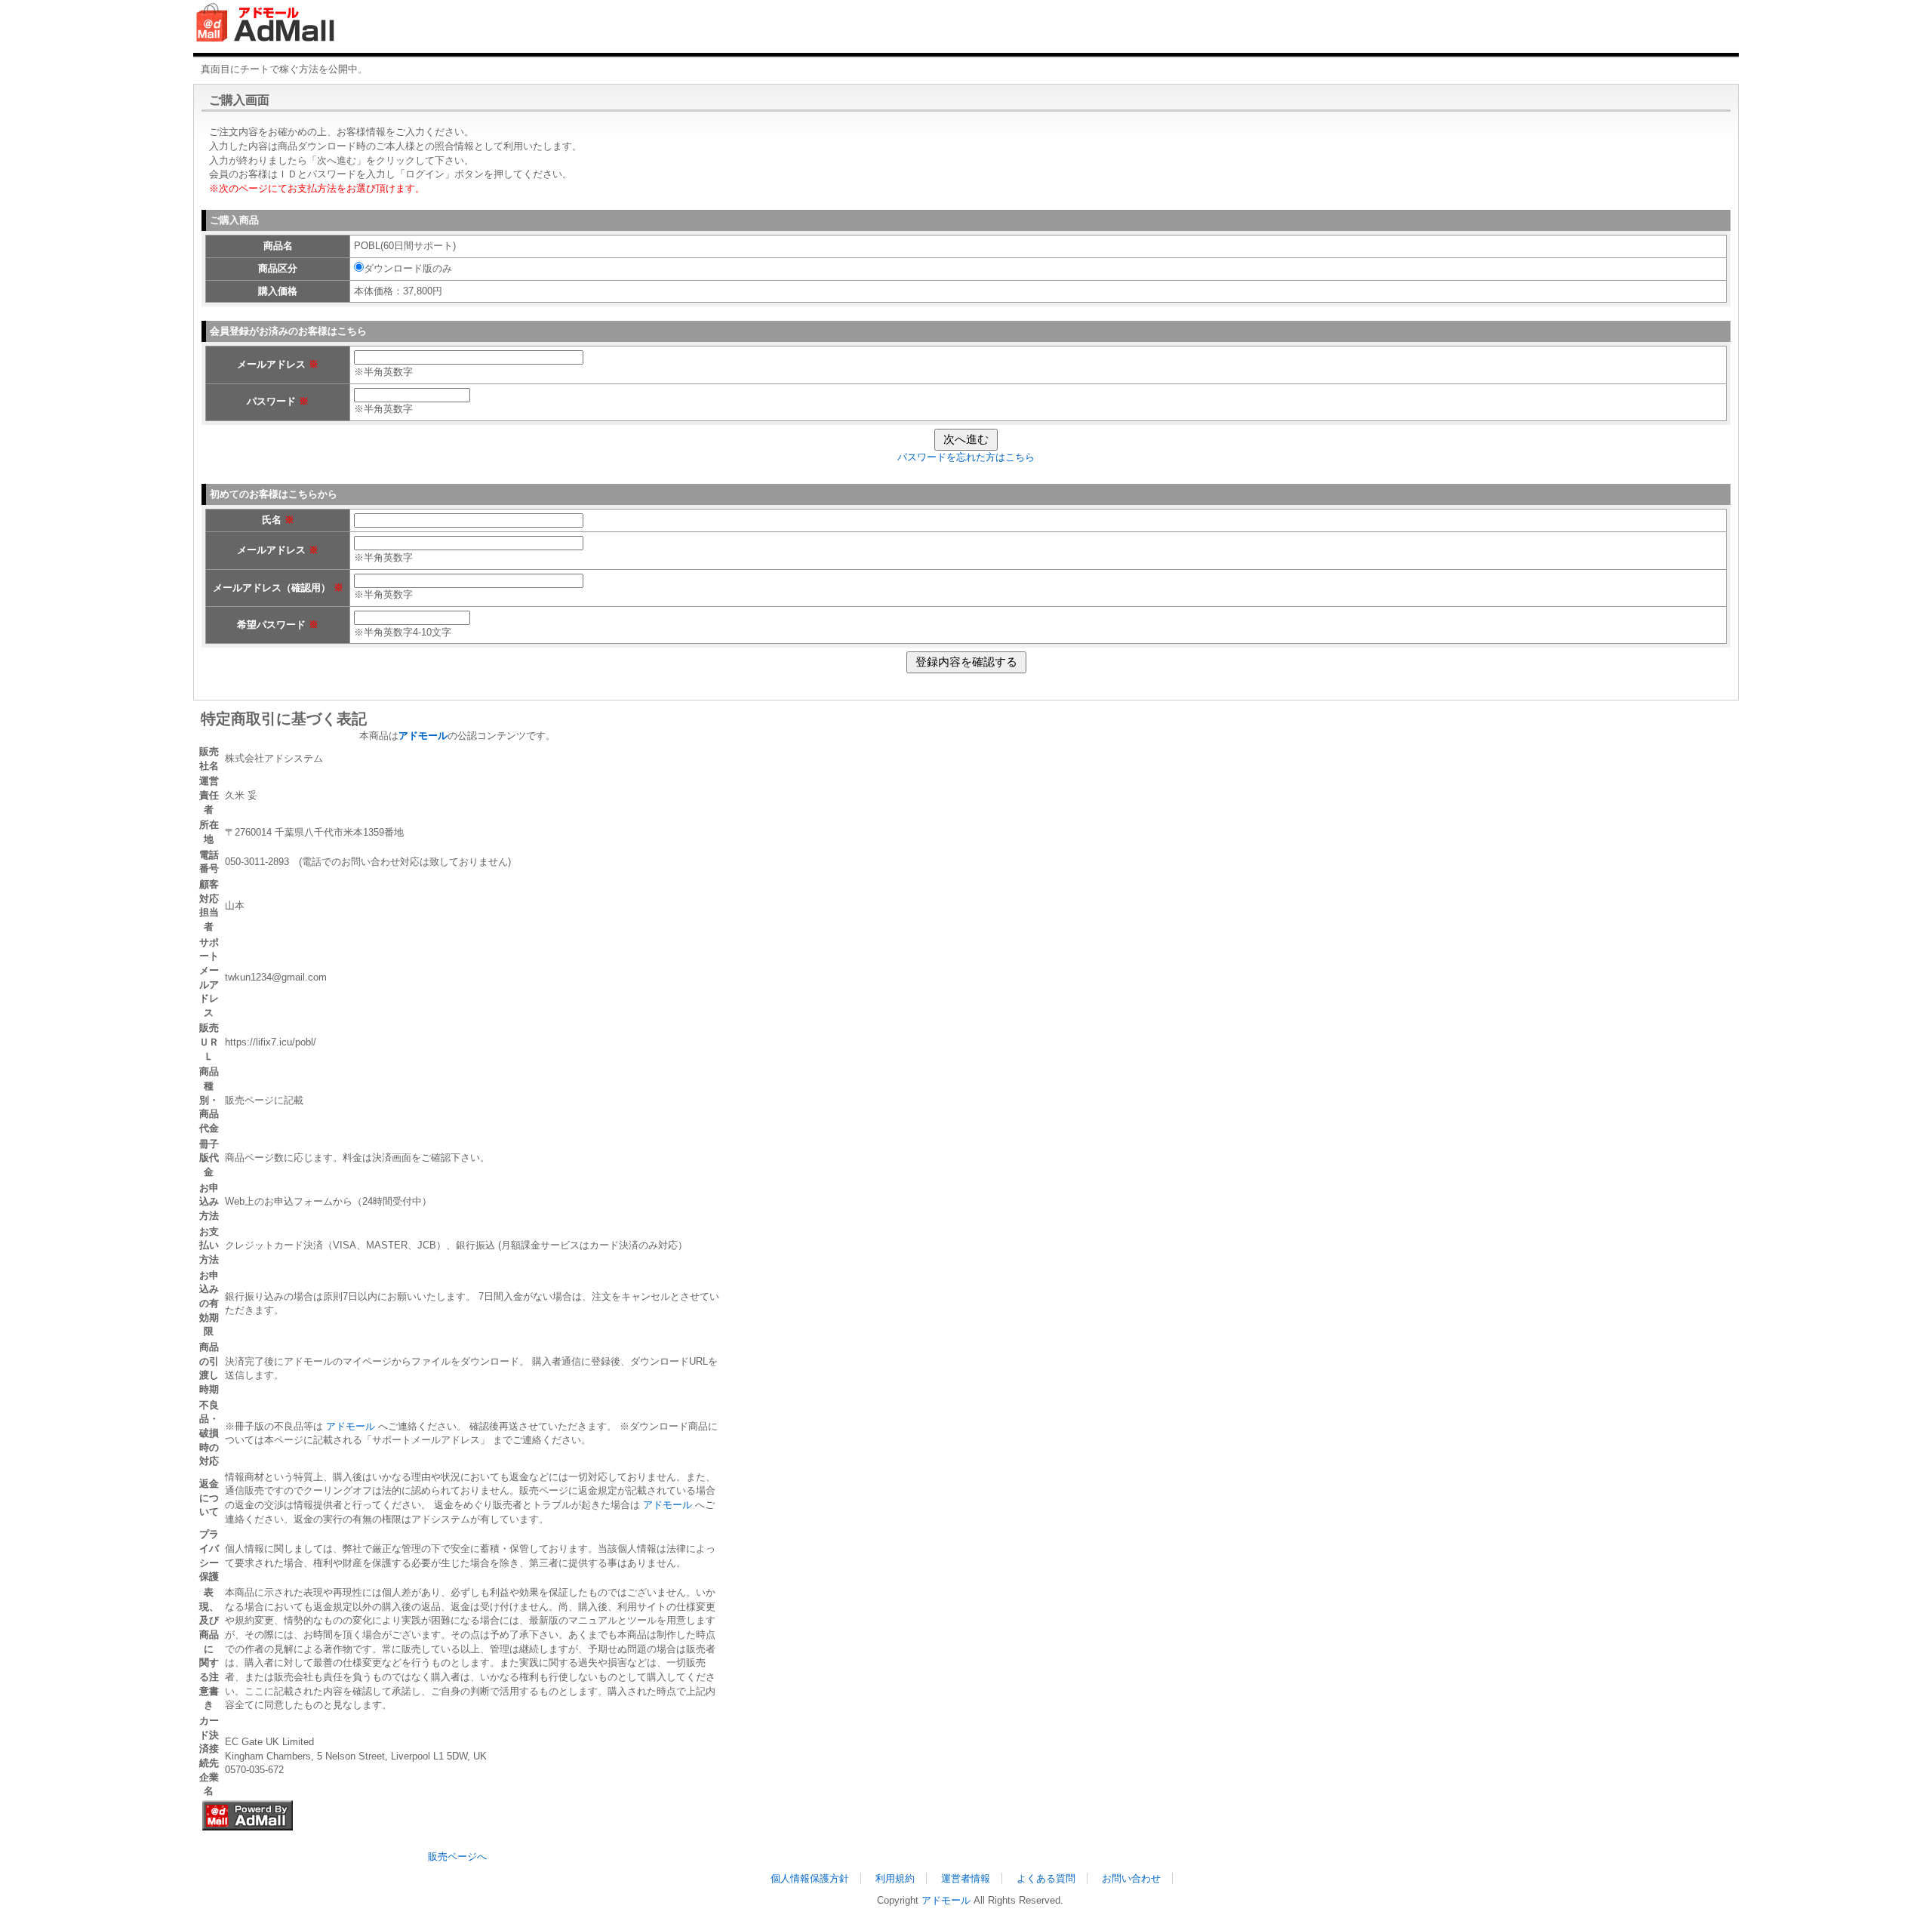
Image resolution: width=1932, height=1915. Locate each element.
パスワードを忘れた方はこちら (966, 457)
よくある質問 (1046, 1878)
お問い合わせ (1131, 1878)
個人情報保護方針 (810, 1878)
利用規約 (895, 1878)
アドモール (351, 1426)
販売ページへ (457, 1857)
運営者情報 (966, 1878)
